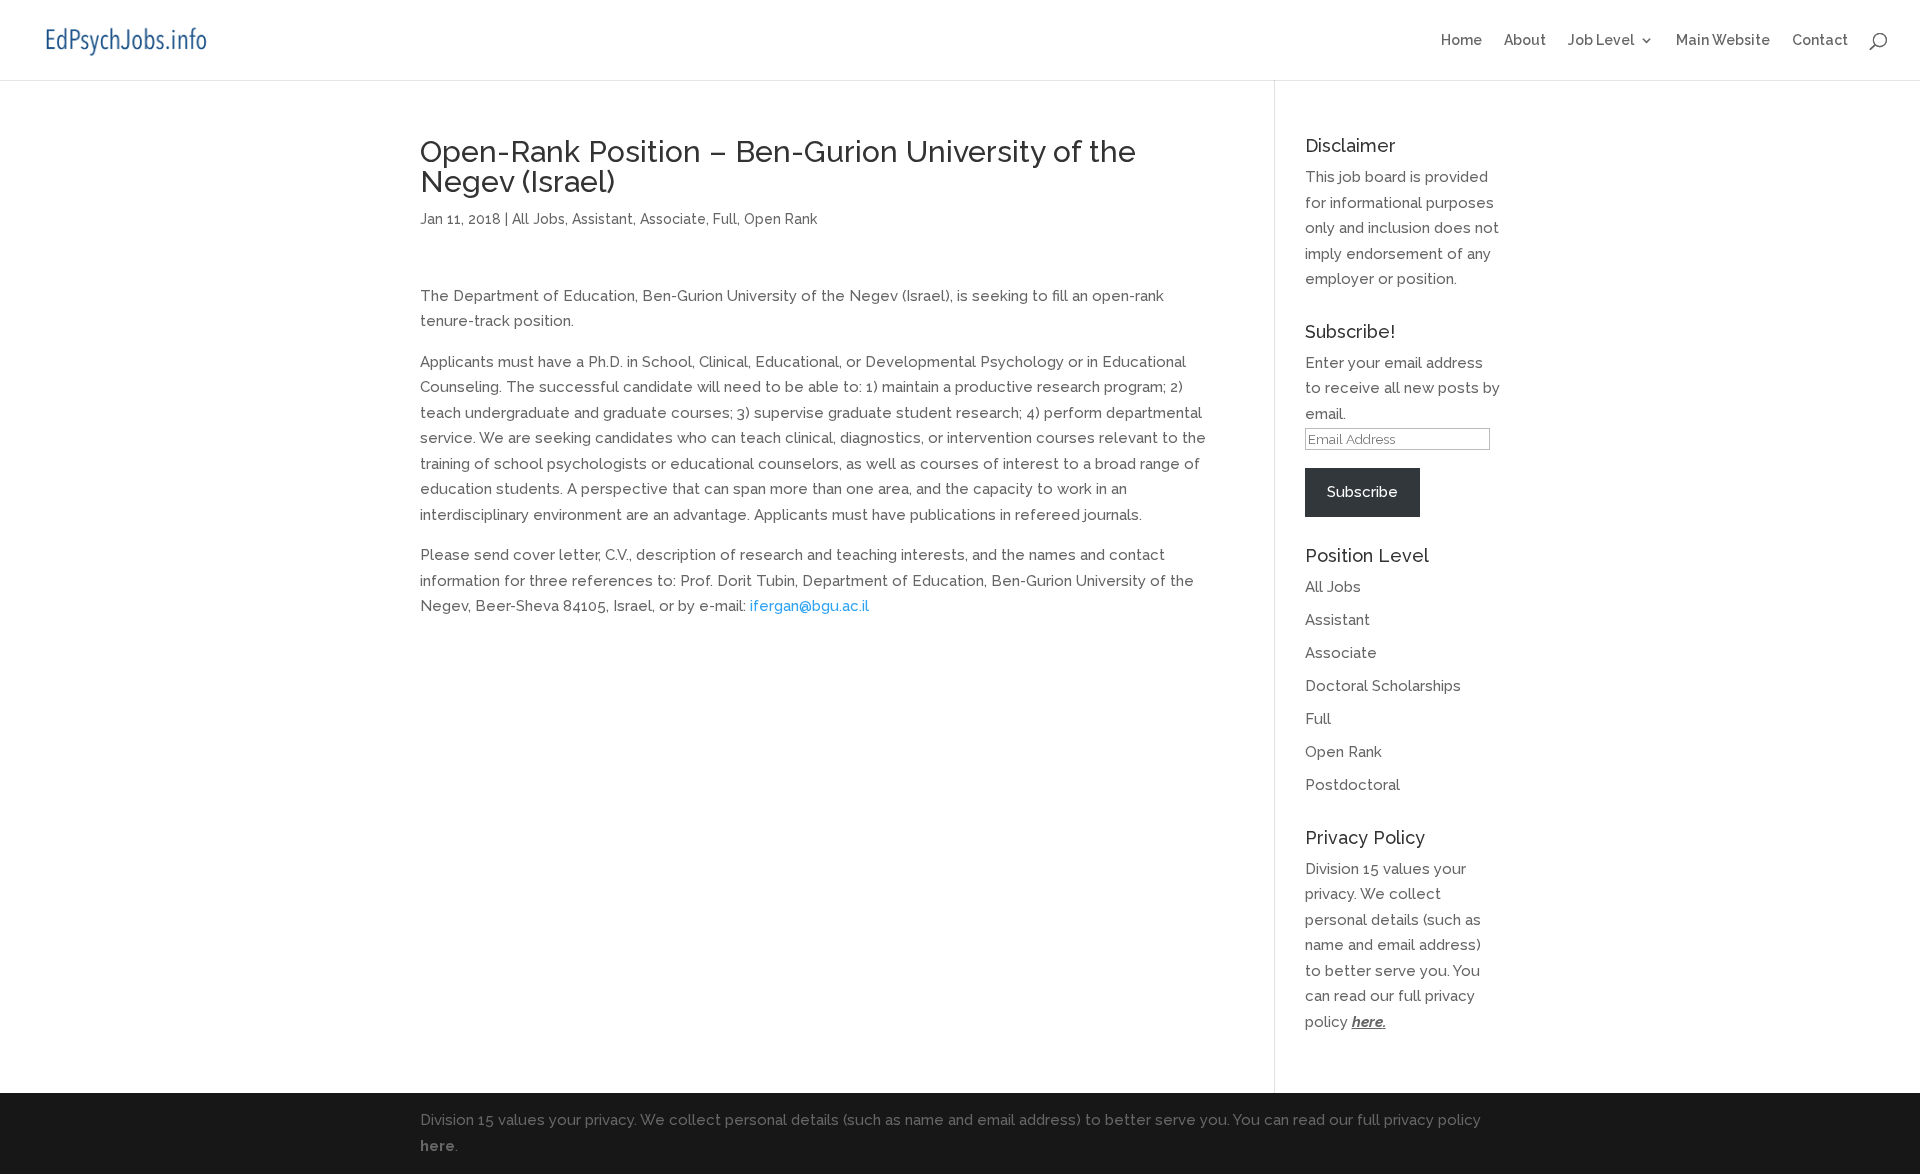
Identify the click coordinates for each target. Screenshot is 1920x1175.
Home (1461, 40)
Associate (673, 219)
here (1367, 1022)
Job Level (1601, 40)
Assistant (602, 219)
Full (725, 219)
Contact (1820, 40)
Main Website (1723, 40)
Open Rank (780, 219)
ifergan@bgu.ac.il (809, 606)
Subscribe (1362, 492)
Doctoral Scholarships (1383, 686)
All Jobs (538, 219)
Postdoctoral (1352, 785)
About (1525, 40)
